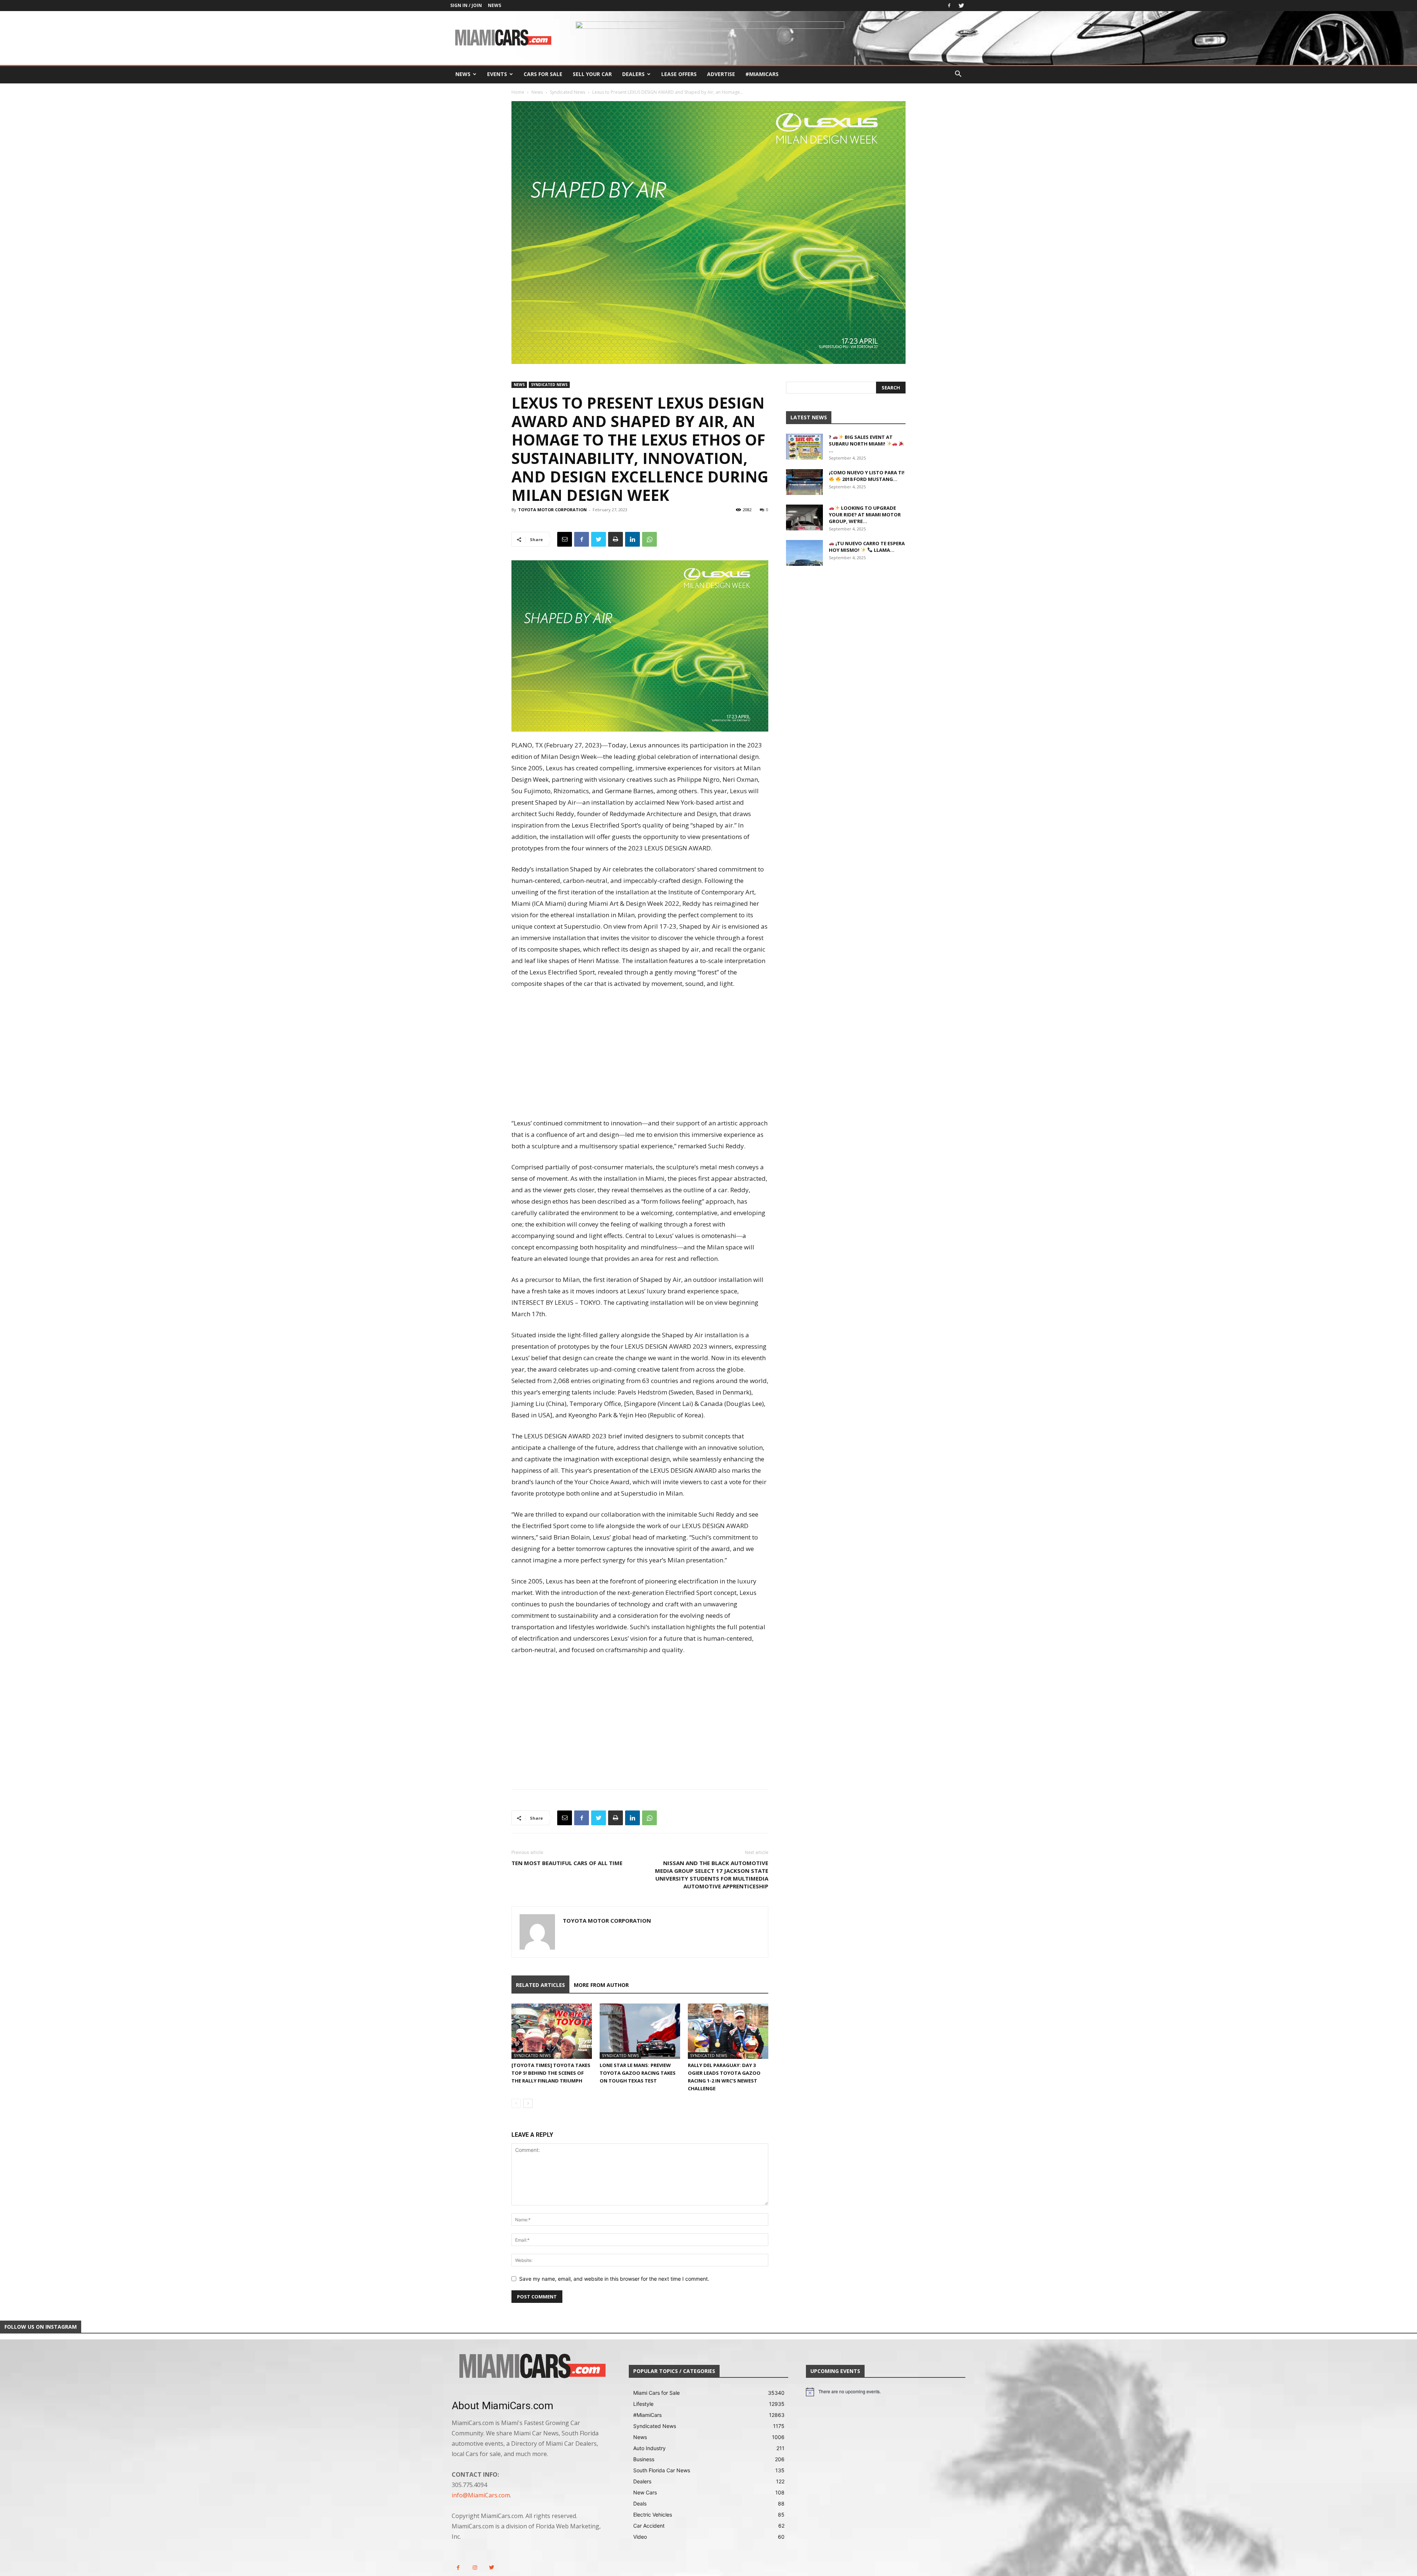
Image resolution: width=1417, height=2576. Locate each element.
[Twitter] (961, 6)
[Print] (616, 539)
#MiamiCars (762, 74)
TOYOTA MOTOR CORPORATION (552, 510)
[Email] (565, 539)
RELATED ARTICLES (540, 1985)
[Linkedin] (632, 539)
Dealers (633, 74)
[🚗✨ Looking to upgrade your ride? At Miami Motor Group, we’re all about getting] (804, 517)
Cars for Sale (543, 74)
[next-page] (528, 2103)
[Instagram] (475, 2568)
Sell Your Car (592, 74)
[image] (531, 2367)
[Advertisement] (640, 1054)
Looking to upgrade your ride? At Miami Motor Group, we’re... (865, 515)
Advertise (721, 74)
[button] (958, 75)
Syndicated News (568, 92)
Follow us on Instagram (41, 2327)
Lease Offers (679, 74)
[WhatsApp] (649, 539)
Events (497, 74)
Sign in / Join (466, 5)
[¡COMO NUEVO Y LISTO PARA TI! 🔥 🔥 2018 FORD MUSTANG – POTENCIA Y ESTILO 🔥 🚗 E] (804, 482)
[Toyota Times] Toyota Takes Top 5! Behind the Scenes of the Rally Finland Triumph (551, 2073)
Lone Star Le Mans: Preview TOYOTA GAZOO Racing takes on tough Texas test (638, 2073)
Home (518, 92)
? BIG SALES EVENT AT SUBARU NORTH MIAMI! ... (861, 444)
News (494, 5)
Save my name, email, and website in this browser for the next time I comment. (614, 2279)
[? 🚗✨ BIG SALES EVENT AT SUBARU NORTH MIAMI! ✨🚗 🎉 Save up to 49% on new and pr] (804, 447)
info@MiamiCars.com (481, 2495)
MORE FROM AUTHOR (601, 1985)
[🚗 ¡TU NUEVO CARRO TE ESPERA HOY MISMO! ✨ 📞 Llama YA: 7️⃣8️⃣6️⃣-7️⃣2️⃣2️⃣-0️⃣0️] (804, 553)
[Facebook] (949, 6)
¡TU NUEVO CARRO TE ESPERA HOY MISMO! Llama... (867, 547)
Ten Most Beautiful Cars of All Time (567, 1863)
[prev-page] (516, 2103)
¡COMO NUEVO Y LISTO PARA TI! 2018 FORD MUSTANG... (867, 476)
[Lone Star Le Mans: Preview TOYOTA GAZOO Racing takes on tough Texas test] (640, 2031)
